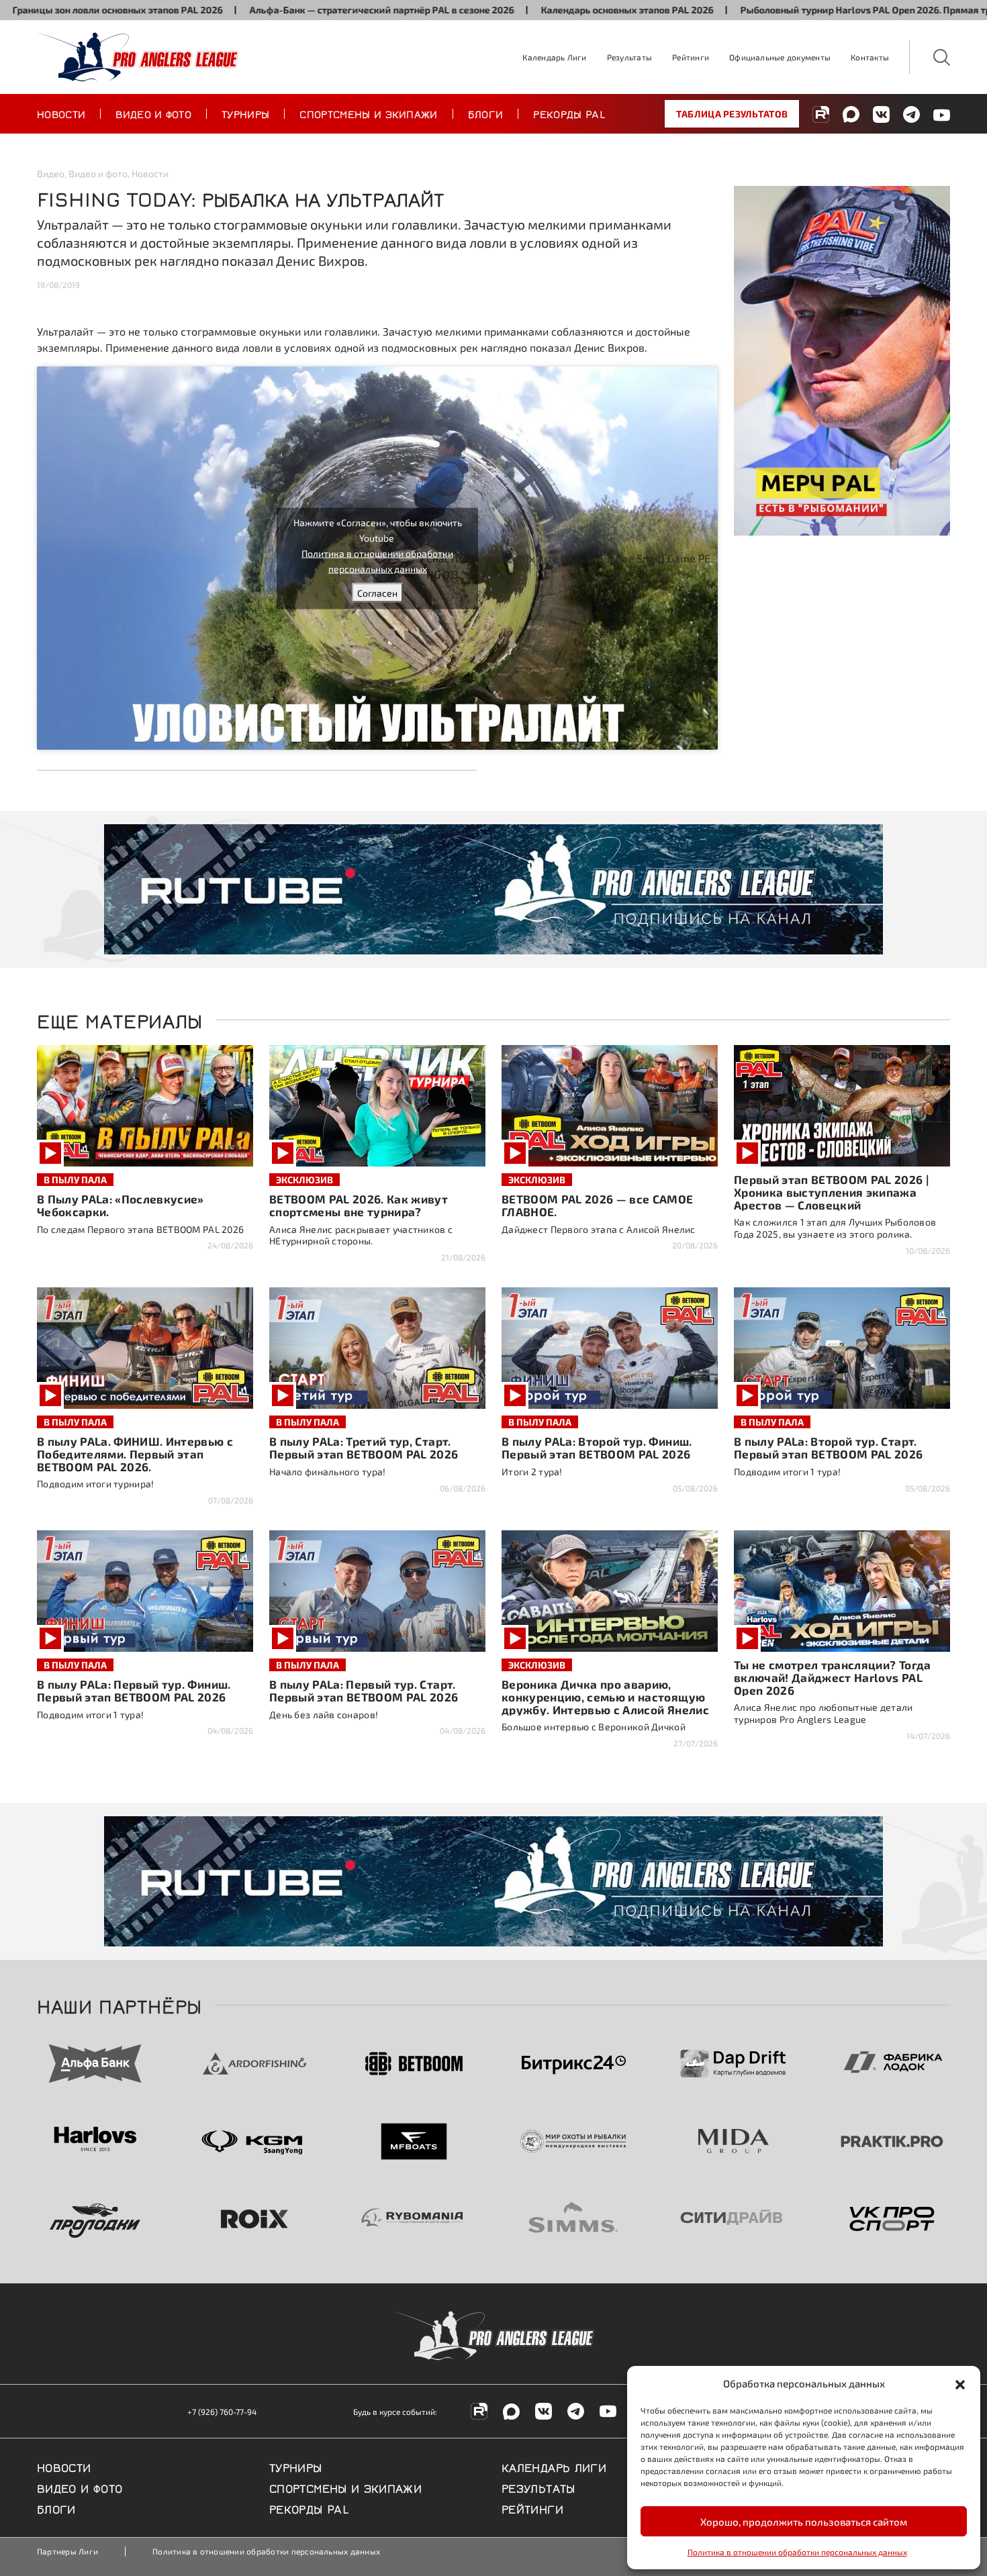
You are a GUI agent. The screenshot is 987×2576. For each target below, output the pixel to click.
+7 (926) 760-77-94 (222, 2412)
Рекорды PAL (569, 113)
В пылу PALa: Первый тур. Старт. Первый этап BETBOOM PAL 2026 (364, 1690)
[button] (960, 2383)
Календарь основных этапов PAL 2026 (535, 10)
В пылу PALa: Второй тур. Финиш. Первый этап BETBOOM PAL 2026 (597, 1447)
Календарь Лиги (554, 57)
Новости (61, 113)
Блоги (486, 113)
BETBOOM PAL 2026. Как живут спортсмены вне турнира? (359, 1205)
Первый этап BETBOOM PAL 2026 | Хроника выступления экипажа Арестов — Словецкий (831, 1192)
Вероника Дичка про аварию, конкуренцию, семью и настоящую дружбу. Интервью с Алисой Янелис (605, 1697)
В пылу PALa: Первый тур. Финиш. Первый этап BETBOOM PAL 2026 (134, 1690)
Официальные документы (780, 57)
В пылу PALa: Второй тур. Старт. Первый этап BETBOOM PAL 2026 (829, 1447)
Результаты (629, 57)
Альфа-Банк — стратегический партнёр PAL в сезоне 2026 (289, 10)
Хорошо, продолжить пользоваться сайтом (804, 2522)
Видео (51, 174)
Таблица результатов (732, 114)
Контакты (870, 57)
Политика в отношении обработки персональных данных (797, 2552)
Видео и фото (153, 113)
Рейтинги (691, 57)
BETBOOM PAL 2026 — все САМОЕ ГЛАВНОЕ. (598, 1205)
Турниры (245, 113)
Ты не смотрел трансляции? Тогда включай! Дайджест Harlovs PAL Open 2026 (833, 1677)
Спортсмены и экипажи (368, 113)
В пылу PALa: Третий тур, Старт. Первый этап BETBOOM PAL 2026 (364, 1447)
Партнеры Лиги (67, 2551)
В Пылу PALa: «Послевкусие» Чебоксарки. (121, 1205)
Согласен (377, 592)
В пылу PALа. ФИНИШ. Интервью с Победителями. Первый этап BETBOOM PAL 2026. (135, 1454)
